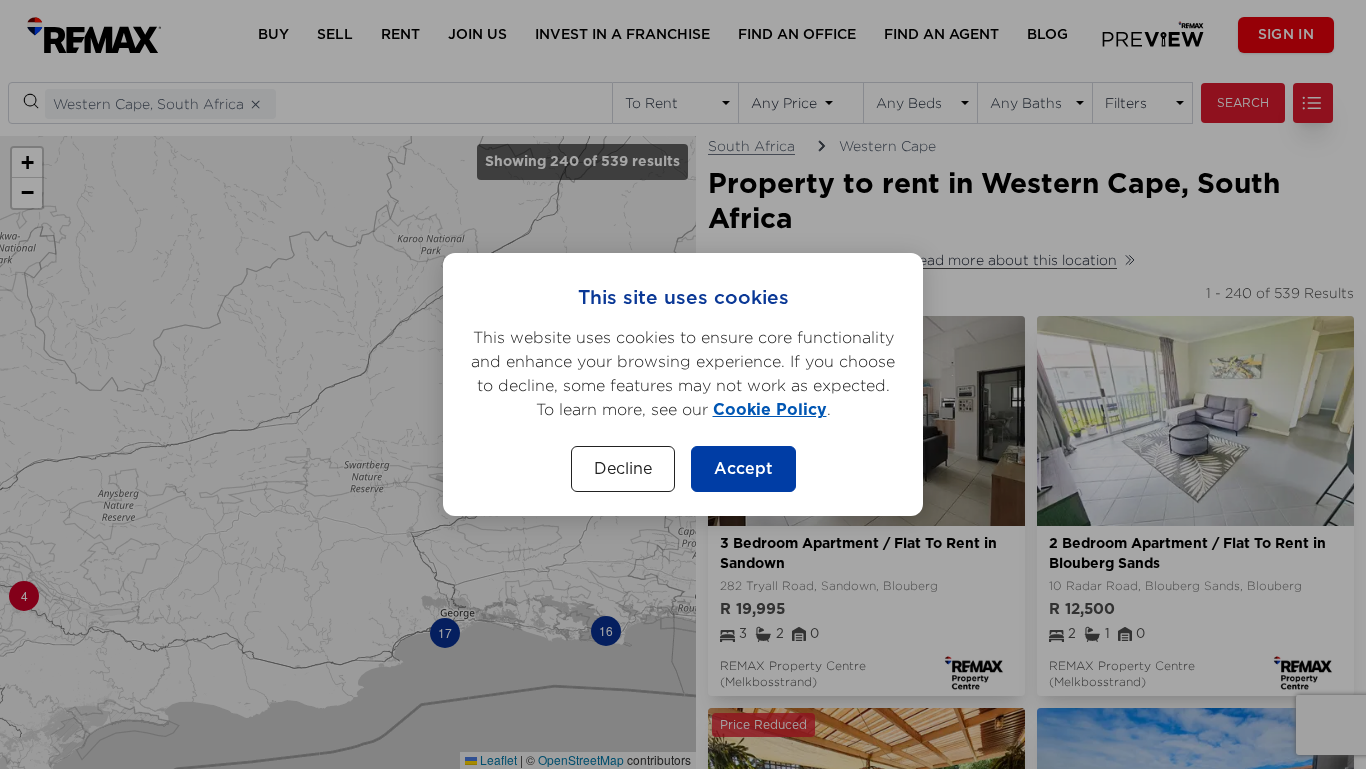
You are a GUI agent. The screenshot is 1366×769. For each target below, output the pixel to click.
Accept (743, 469)
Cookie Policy (770, 410)
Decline (623, 469)
